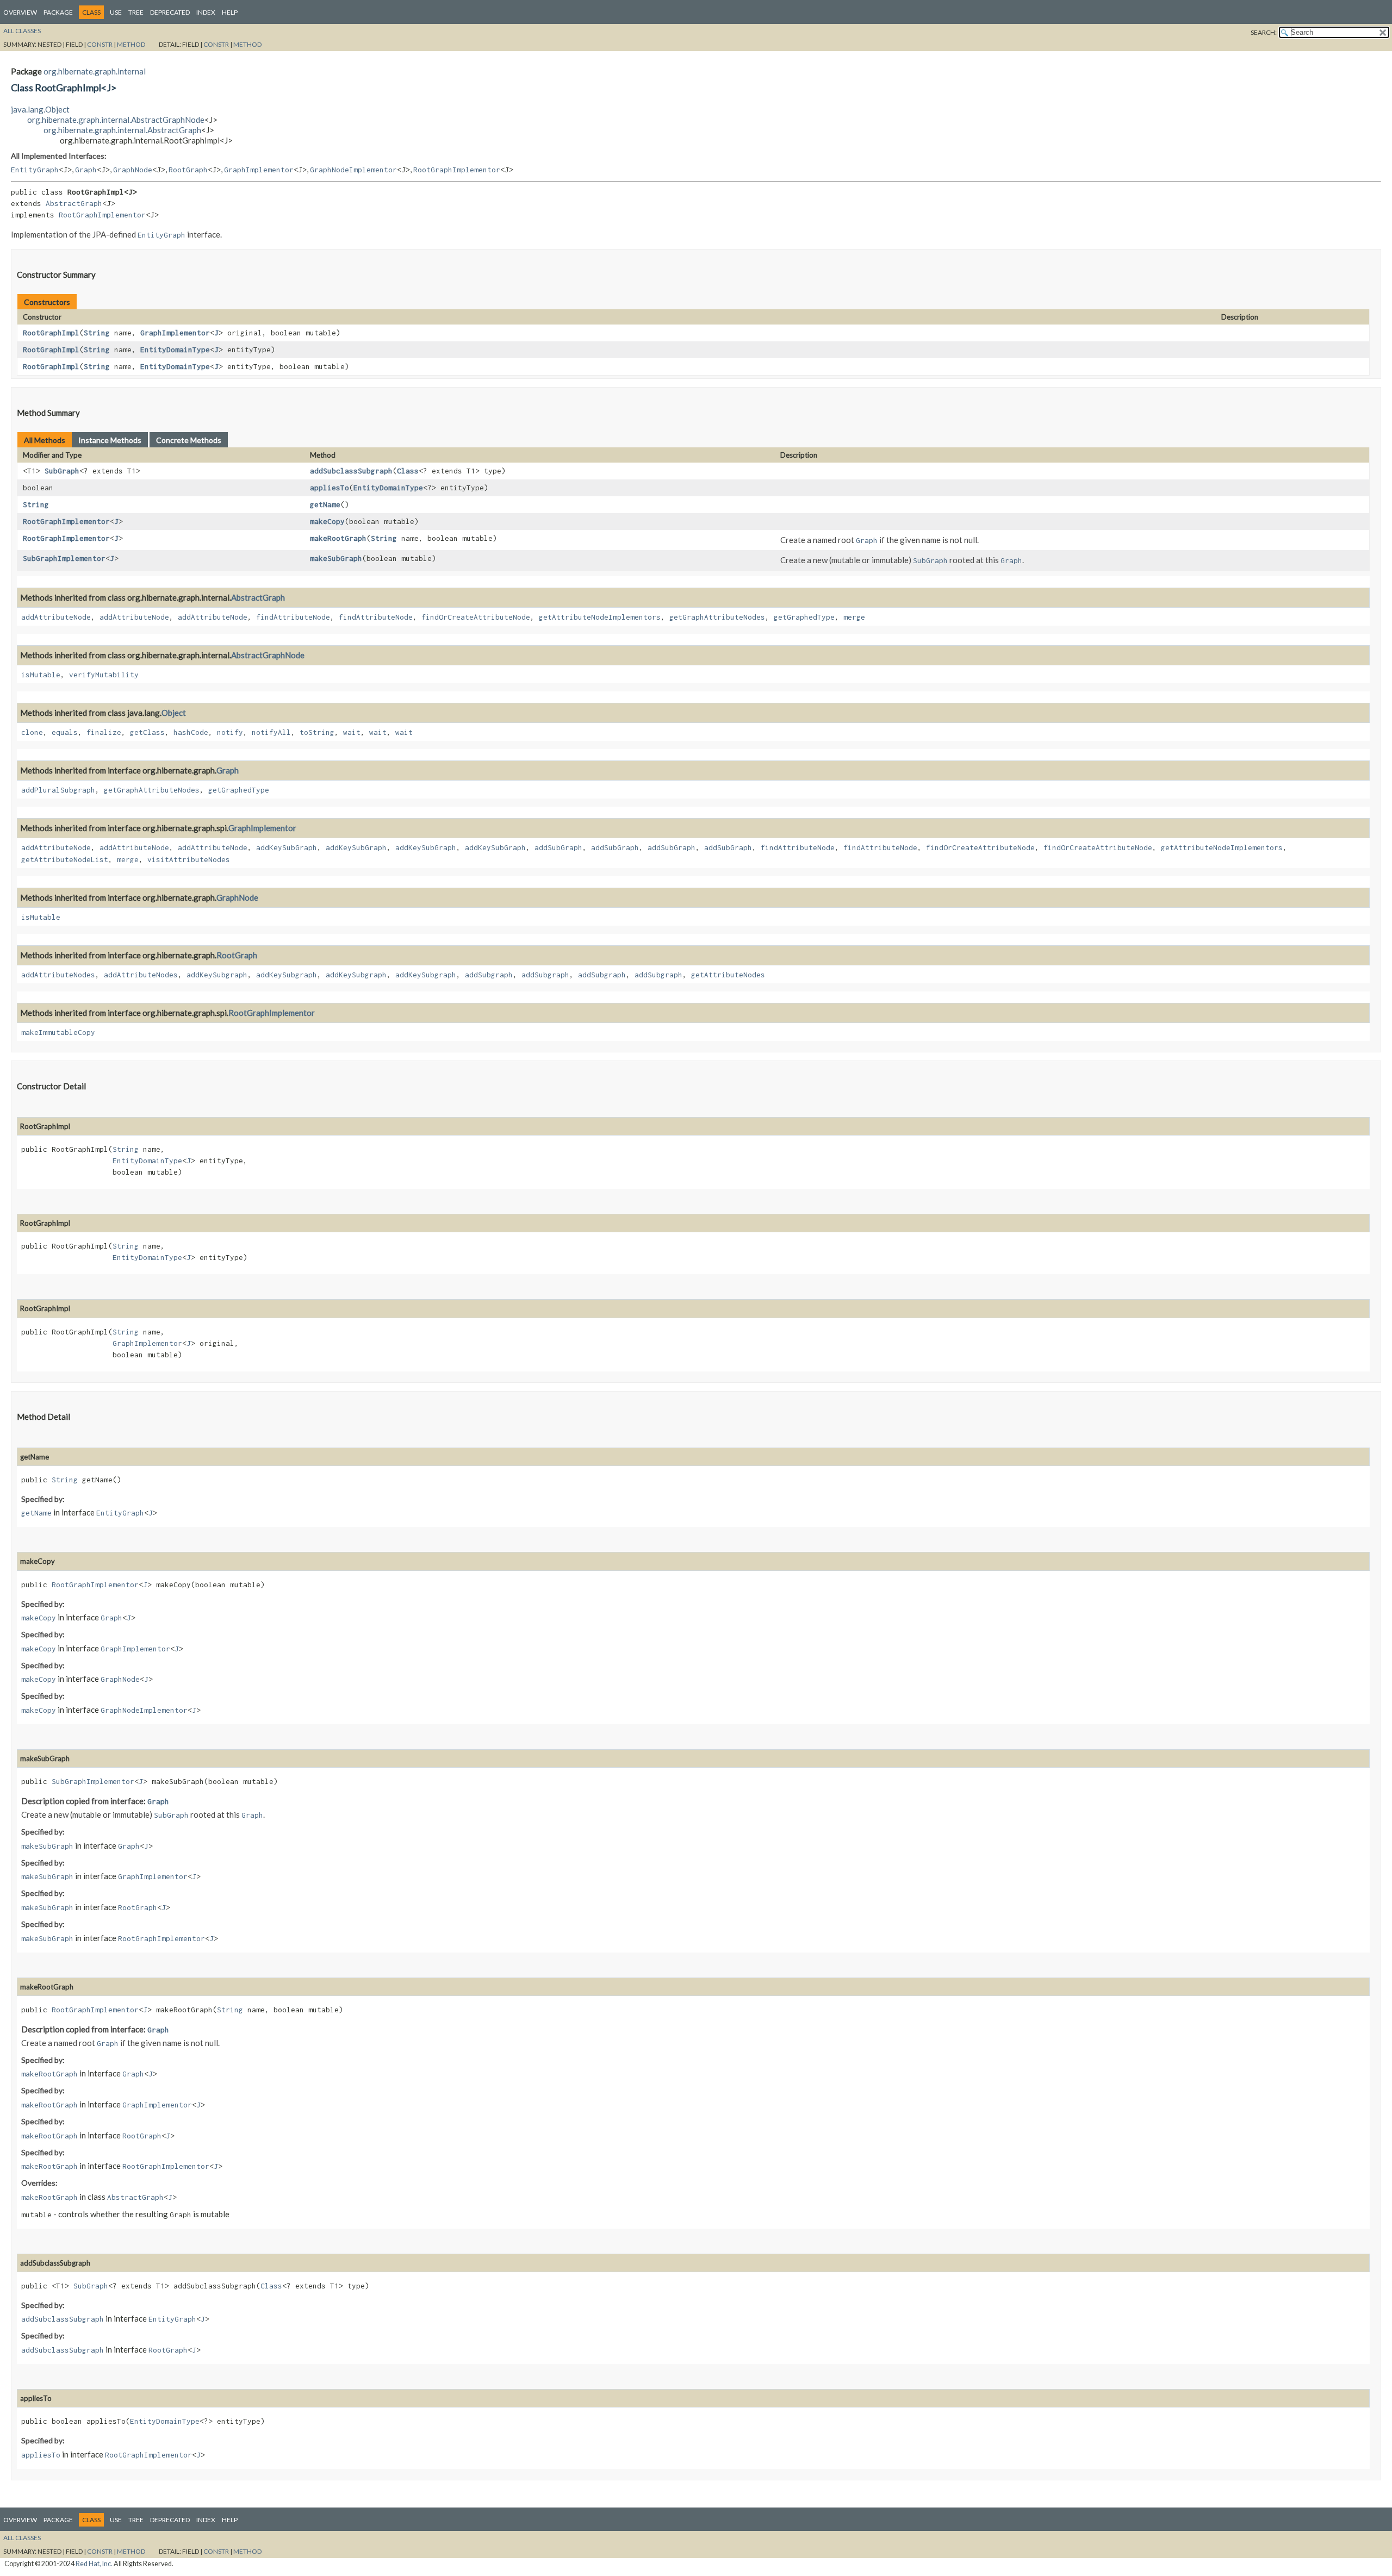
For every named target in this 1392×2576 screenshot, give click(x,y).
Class (408, 471)
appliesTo (330, 488)
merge (854, 617)
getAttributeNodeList (65, 859)
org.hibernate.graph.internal (95, 71)
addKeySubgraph (217, 975)
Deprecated (170, 12)
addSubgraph (489, 975)
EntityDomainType (175, 350)
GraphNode (133, 170)
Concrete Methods (189, 440)
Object (174, 713)
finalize (104, 732)
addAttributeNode (56, 617)
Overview (20, 12)
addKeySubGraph (287, 847)
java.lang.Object (40, 109)
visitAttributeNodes (189, 859)
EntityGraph (35, 170)
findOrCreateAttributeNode (476, 617)
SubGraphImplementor (64, 558)
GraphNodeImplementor (353, 170)
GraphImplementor (259, 170)
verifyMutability (104, 675)
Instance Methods (110, 440)
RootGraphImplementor (457, 170)
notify (230, 732)
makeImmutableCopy (58, 1032)
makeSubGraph (336, 558)
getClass (147, 732)
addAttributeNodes (58, 975)
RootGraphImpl (51, 333)
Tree (136, 12)
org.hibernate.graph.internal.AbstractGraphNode (116, 120)
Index (206, 12)
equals (65, 732)
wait (352, 732)
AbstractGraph (74, 203)
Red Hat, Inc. (94, 2564)
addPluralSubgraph (58, 790)
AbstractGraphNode (268, 655)
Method (131, 44)
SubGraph (62, 471)
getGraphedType (804, 617)
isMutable (41, 675)
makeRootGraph (338, 538)
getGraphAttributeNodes (717, 617)
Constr (100, 44)
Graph (86, 170)
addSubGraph (558, 847)
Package (58, 12)
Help (230, 12)
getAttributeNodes (728, 975)
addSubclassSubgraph (351, 471)
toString (317, 732)
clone (32, 732)
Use (116, 12)
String (97, 333)
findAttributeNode (293, 617)
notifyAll (271, 732)
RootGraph (188, 170)
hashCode (191, 732)
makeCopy (327, 521)
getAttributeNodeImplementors (600, 617)
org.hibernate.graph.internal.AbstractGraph (122, 130)
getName (325, 504)
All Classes (22, 31)
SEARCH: (1264, 32)
